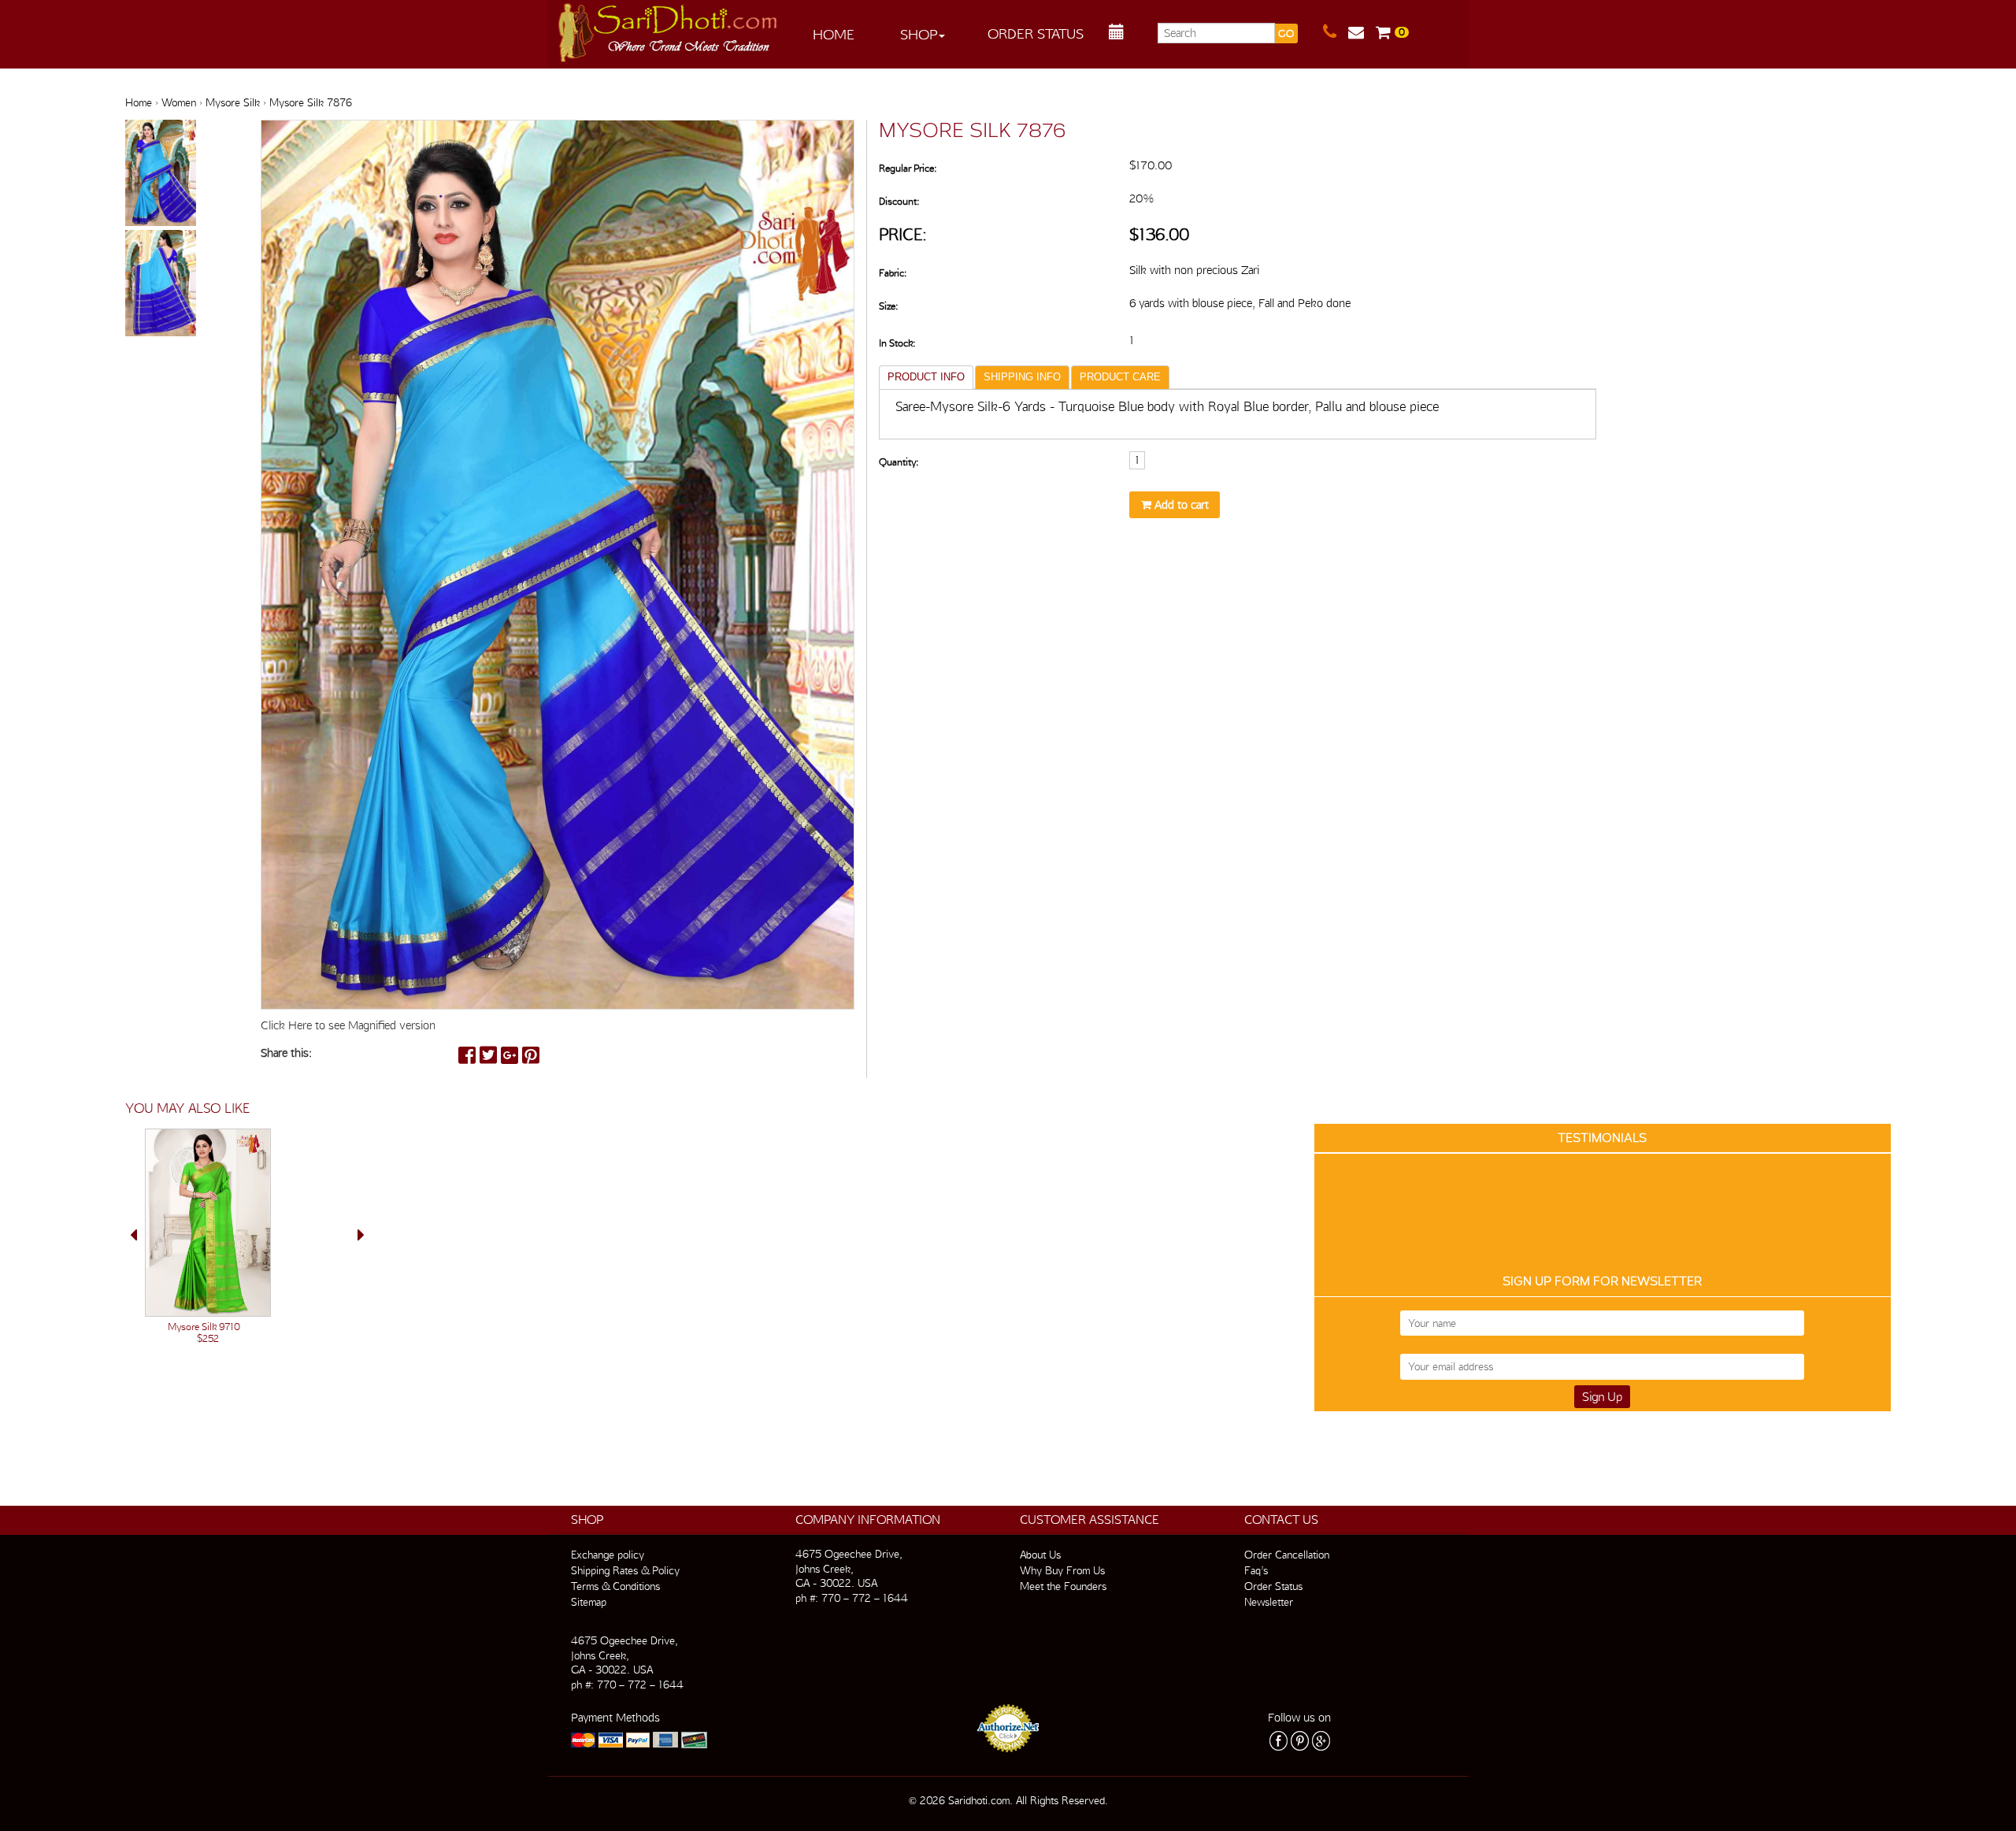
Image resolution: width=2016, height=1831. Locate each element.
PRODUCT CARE (1120, 377)
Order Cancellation (1287, 1555)
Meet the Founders (1063, 1586)
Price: (903, 234)
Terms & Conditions (615, 1586)
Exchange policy (608, 1555)
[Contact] (1336, 32)
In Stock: (897, 343)
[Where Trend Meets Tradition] (669, 28)
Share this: (286, 1053)
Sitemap (589, 1602)
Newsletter (1269, 1602)
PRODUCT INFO (926, 377)
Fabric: (893, 273)
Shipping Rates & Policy (625, 1570)
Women (179, 102)
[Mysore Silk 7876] (161, 174)
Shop (919, 34)
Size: (888, 306)
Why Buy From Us (1062, 1570)
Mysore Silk (233, 102)
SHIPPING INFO (1022, 377)
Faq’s (1256, 1570)
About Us (1040, 1555)
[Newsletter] (1362, 32)
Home (834, 34)
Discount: (899, 201)
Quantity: (899, 462)
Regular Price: (908, 168)
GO (1286, 33)
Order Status (1036, 33)
